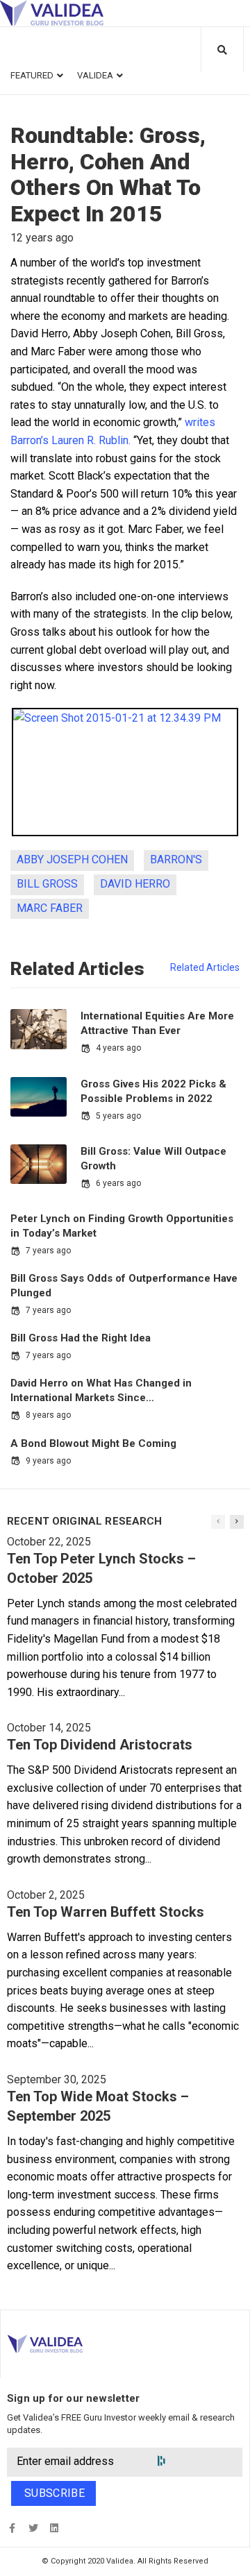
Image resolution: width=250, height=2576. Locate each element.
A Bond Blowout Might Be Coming (93, 1443)
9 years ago (48, 1461)
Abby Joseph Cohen (72, 859)
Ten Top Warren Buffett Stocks (106, 1912)
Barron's (176, 859)
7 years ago (48, 1251)
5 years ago (118, 1116)
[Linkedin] (54, 2528)
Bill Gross (47, 884)
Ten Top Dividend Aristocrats (100, 1745)
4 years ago (118, 1048)
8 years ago (48, 1415)
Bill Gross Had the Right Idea (81, 1338)
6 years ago (118, 1183)
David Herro (135, 884)
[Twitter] (33, 2528)
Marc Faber (50, 908)
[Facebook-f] (12, 2528)
